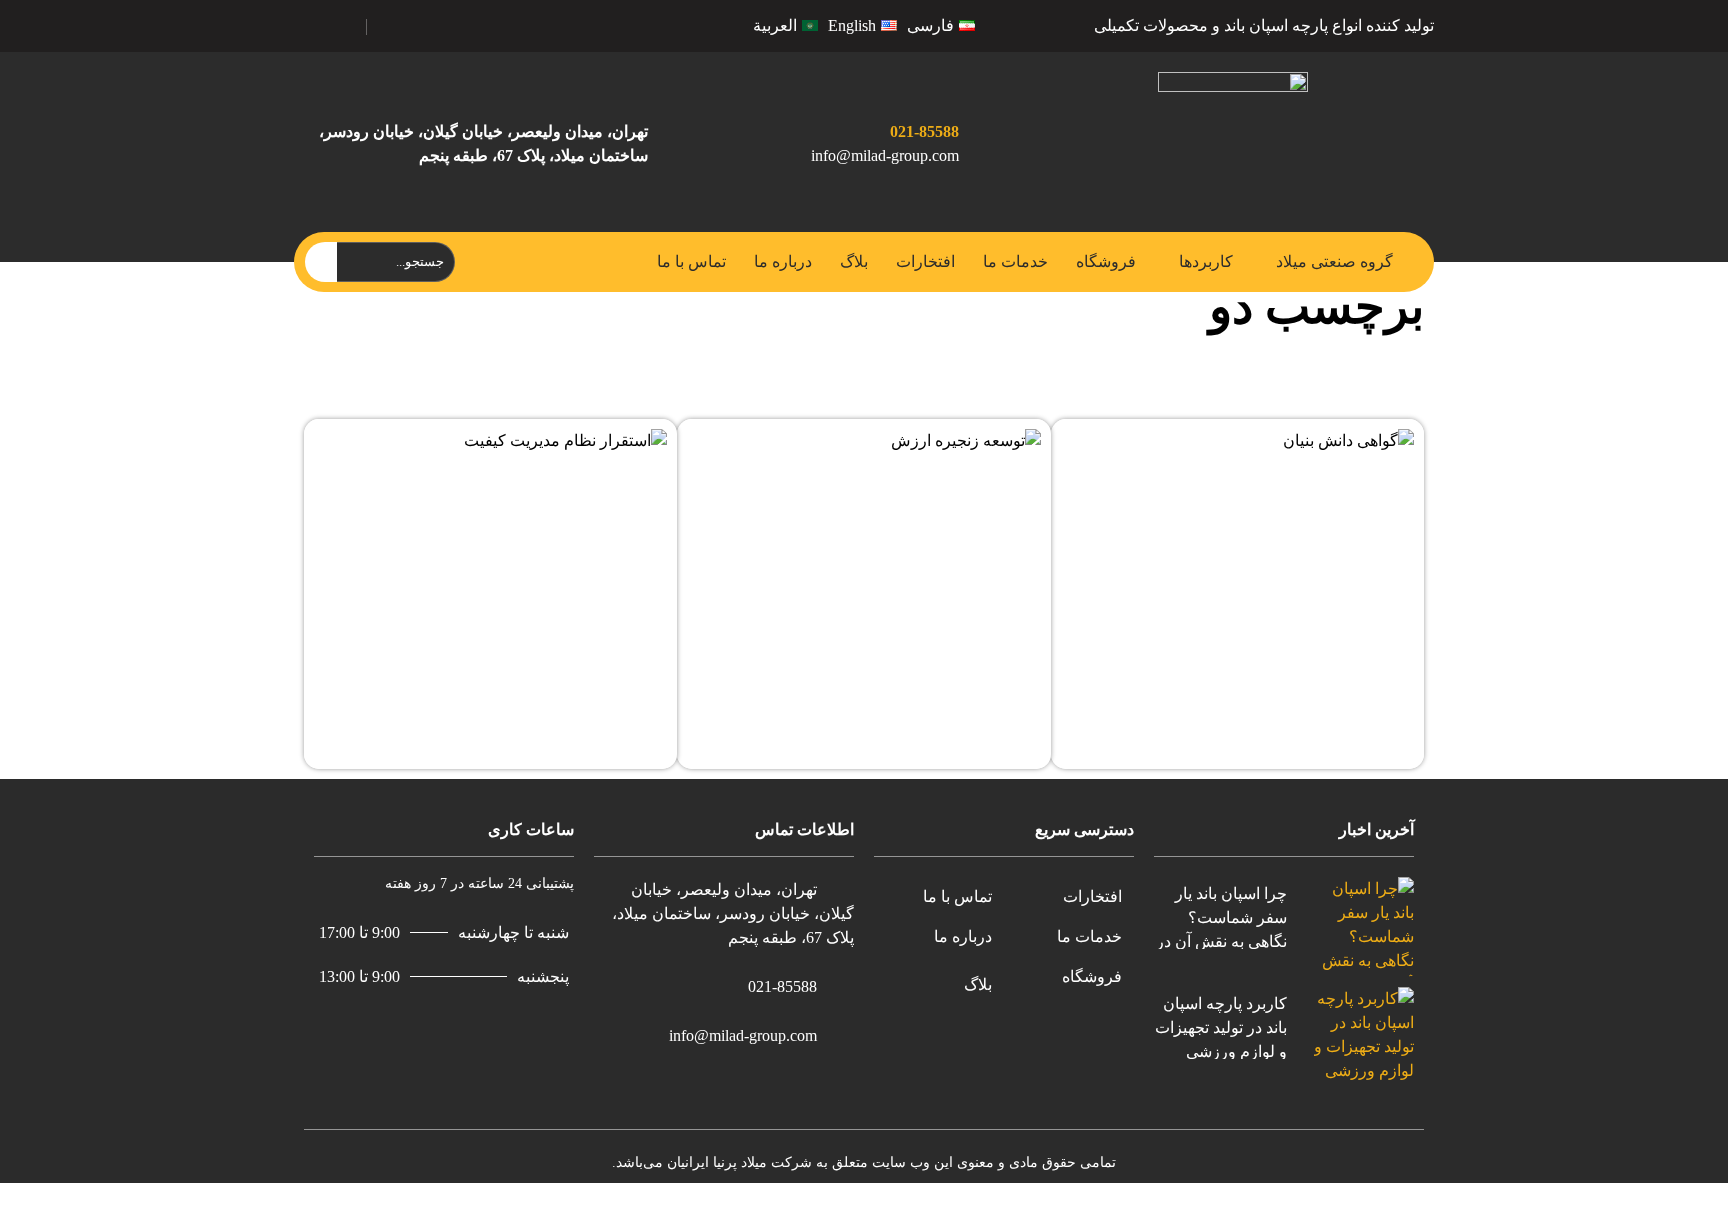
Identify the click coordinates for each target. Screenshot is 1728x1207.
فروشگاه (1106, 261)
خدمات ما (1015, 261)
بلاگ (854, 261)
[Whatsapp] (395, 23)
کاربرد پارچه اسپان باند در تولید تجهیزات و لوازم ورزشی (1221, 1027)
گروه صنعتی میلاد (1334, 261)
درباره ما (783, 261)
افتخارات (925, 261)
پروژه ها (1353, 386)
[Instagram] (417, 23)
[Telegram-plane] (439, 23)
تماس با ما (691, 261)
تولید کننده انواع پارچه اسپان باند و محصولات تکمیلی (1264, 25)
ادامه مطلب (1374, 440)
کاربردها (1206, 261)
